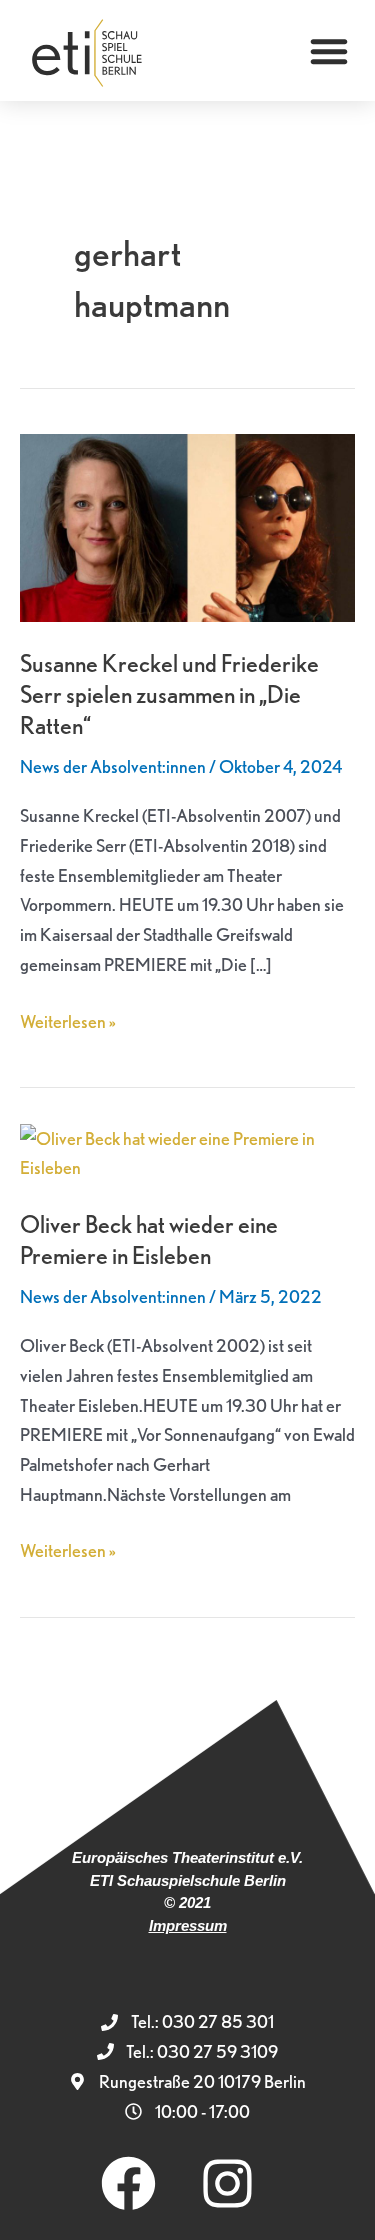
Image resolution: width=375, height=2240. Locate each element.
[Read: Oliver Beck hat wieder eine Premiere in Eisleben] (187, 1150)
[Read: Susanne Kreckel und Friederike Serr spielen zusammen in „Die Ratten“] (187, 525)
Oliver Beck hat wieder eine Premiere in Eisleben (149, 1240)
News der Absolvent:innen (113, 766)
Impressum (188, 1925)
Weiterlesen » (68, 1019)
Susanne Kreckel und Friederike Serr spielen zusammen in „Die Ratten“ (169, 694)
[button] (329, 51)
